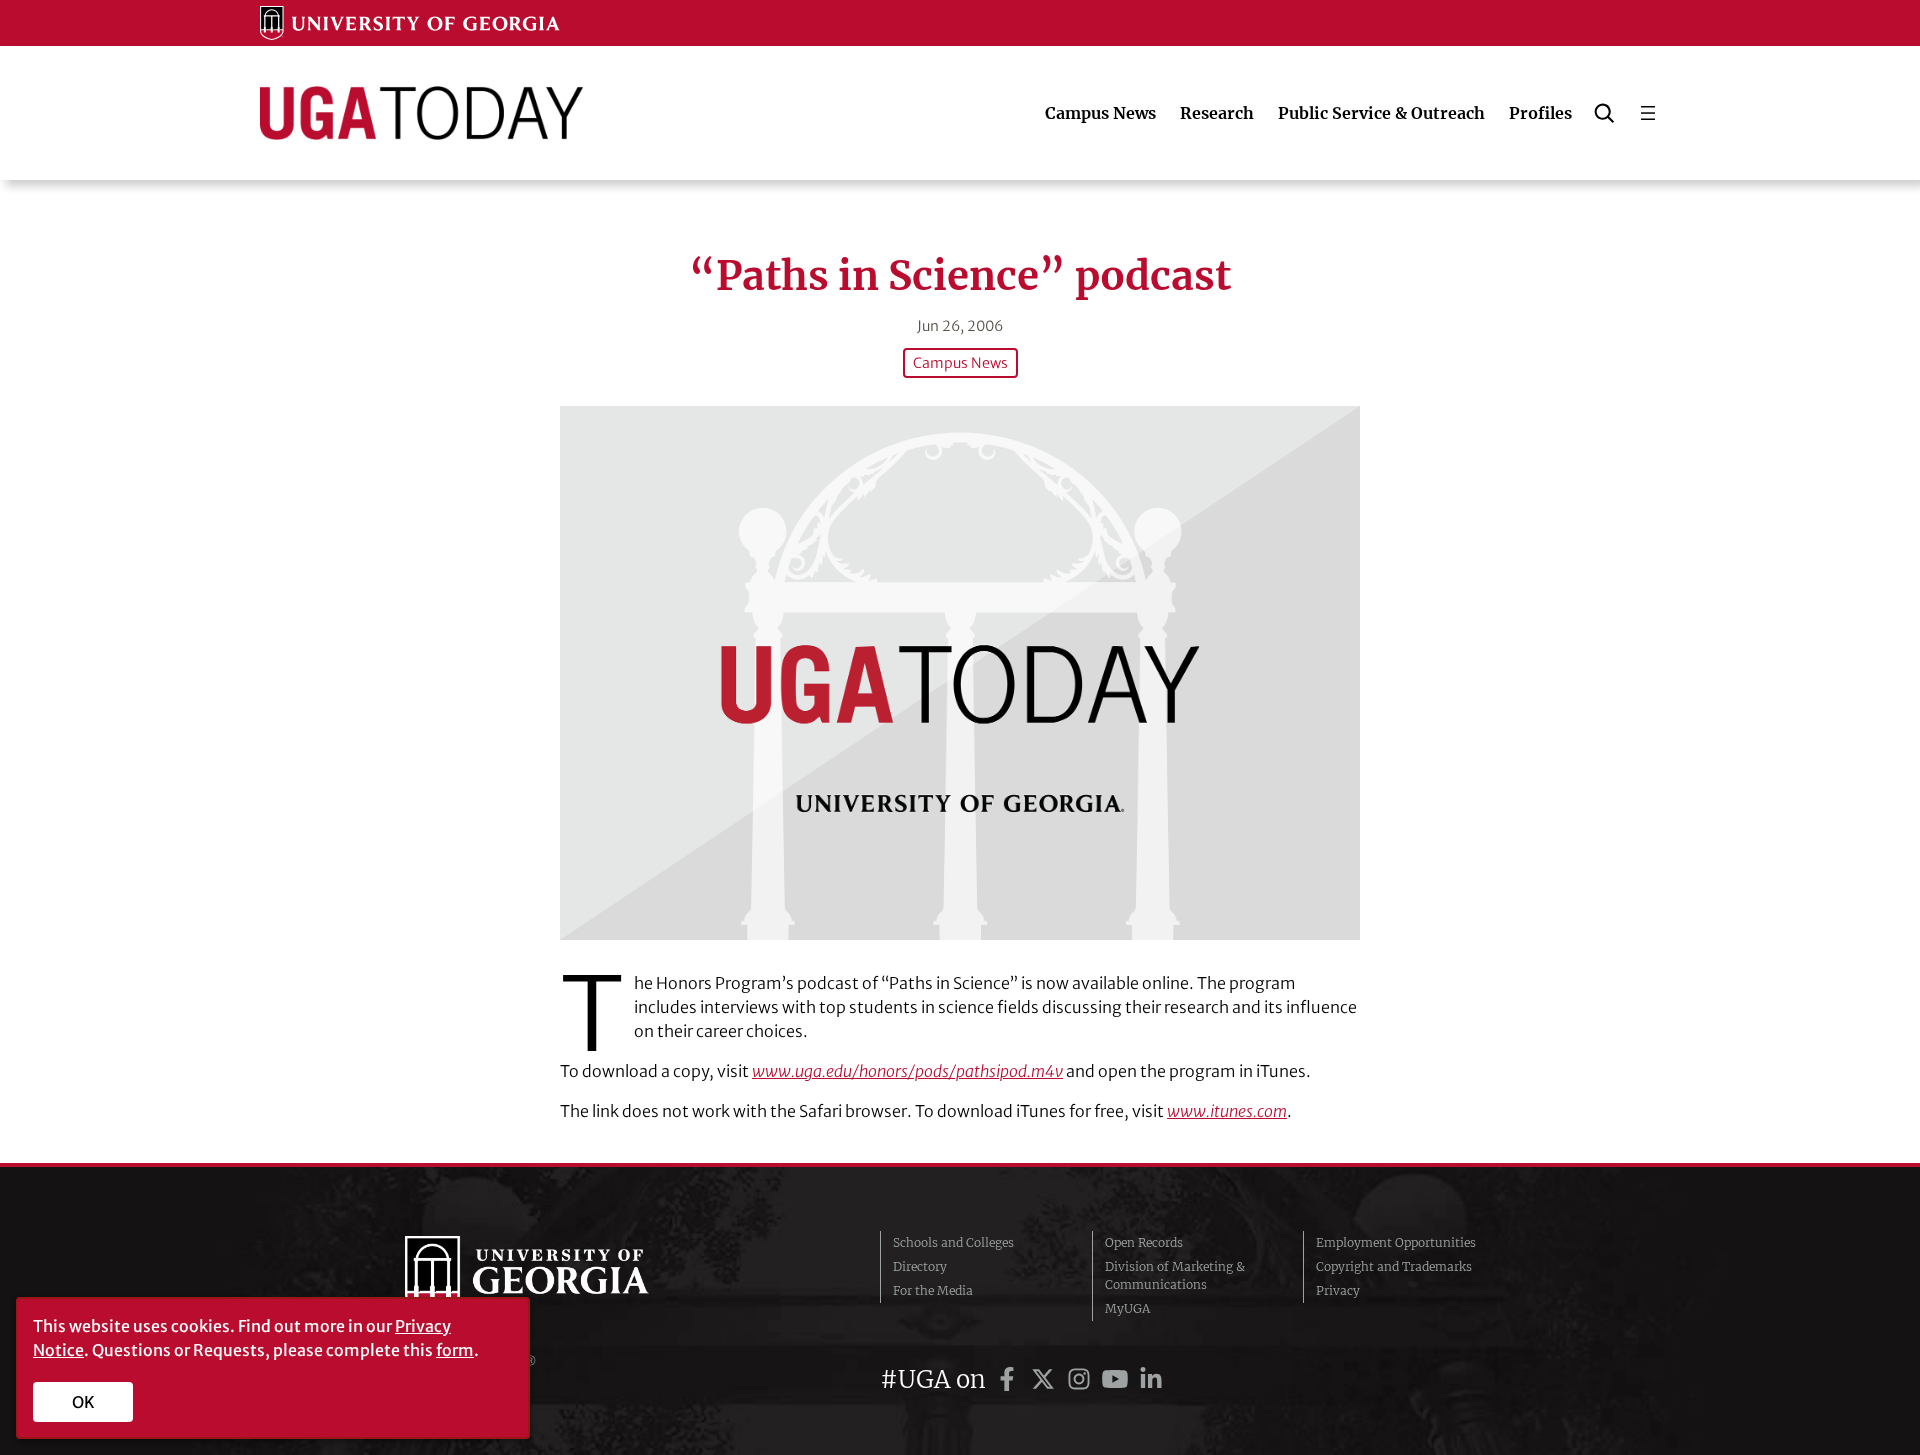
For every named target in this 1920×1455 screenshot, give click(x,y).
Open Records (1144, 1242)
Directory (920, 1266)
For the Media (933, 1290)
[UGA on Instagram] (1082, 1379)
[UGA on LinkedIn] (1151, 1379)
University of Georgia (555, 1276)
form (455, 1350)
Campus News (960, 363)
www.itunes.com (1227, 1111)
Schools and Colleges (953, 1242)
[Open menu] (1648, 113)
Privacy (1338, 1290)
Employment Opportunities (1396, 1242)
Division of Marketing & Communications (1175, 1275)
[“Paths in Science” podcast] (960, 672)
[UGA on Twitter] (1046, 1379)
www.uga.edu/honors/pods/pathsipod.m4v (907, 1071)
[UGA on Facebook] (1010, 1379)
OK (83, 1402)
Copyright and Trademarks (1394, 1266)
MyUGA (1127, 1308)
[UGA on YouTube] (1118, 1379)
